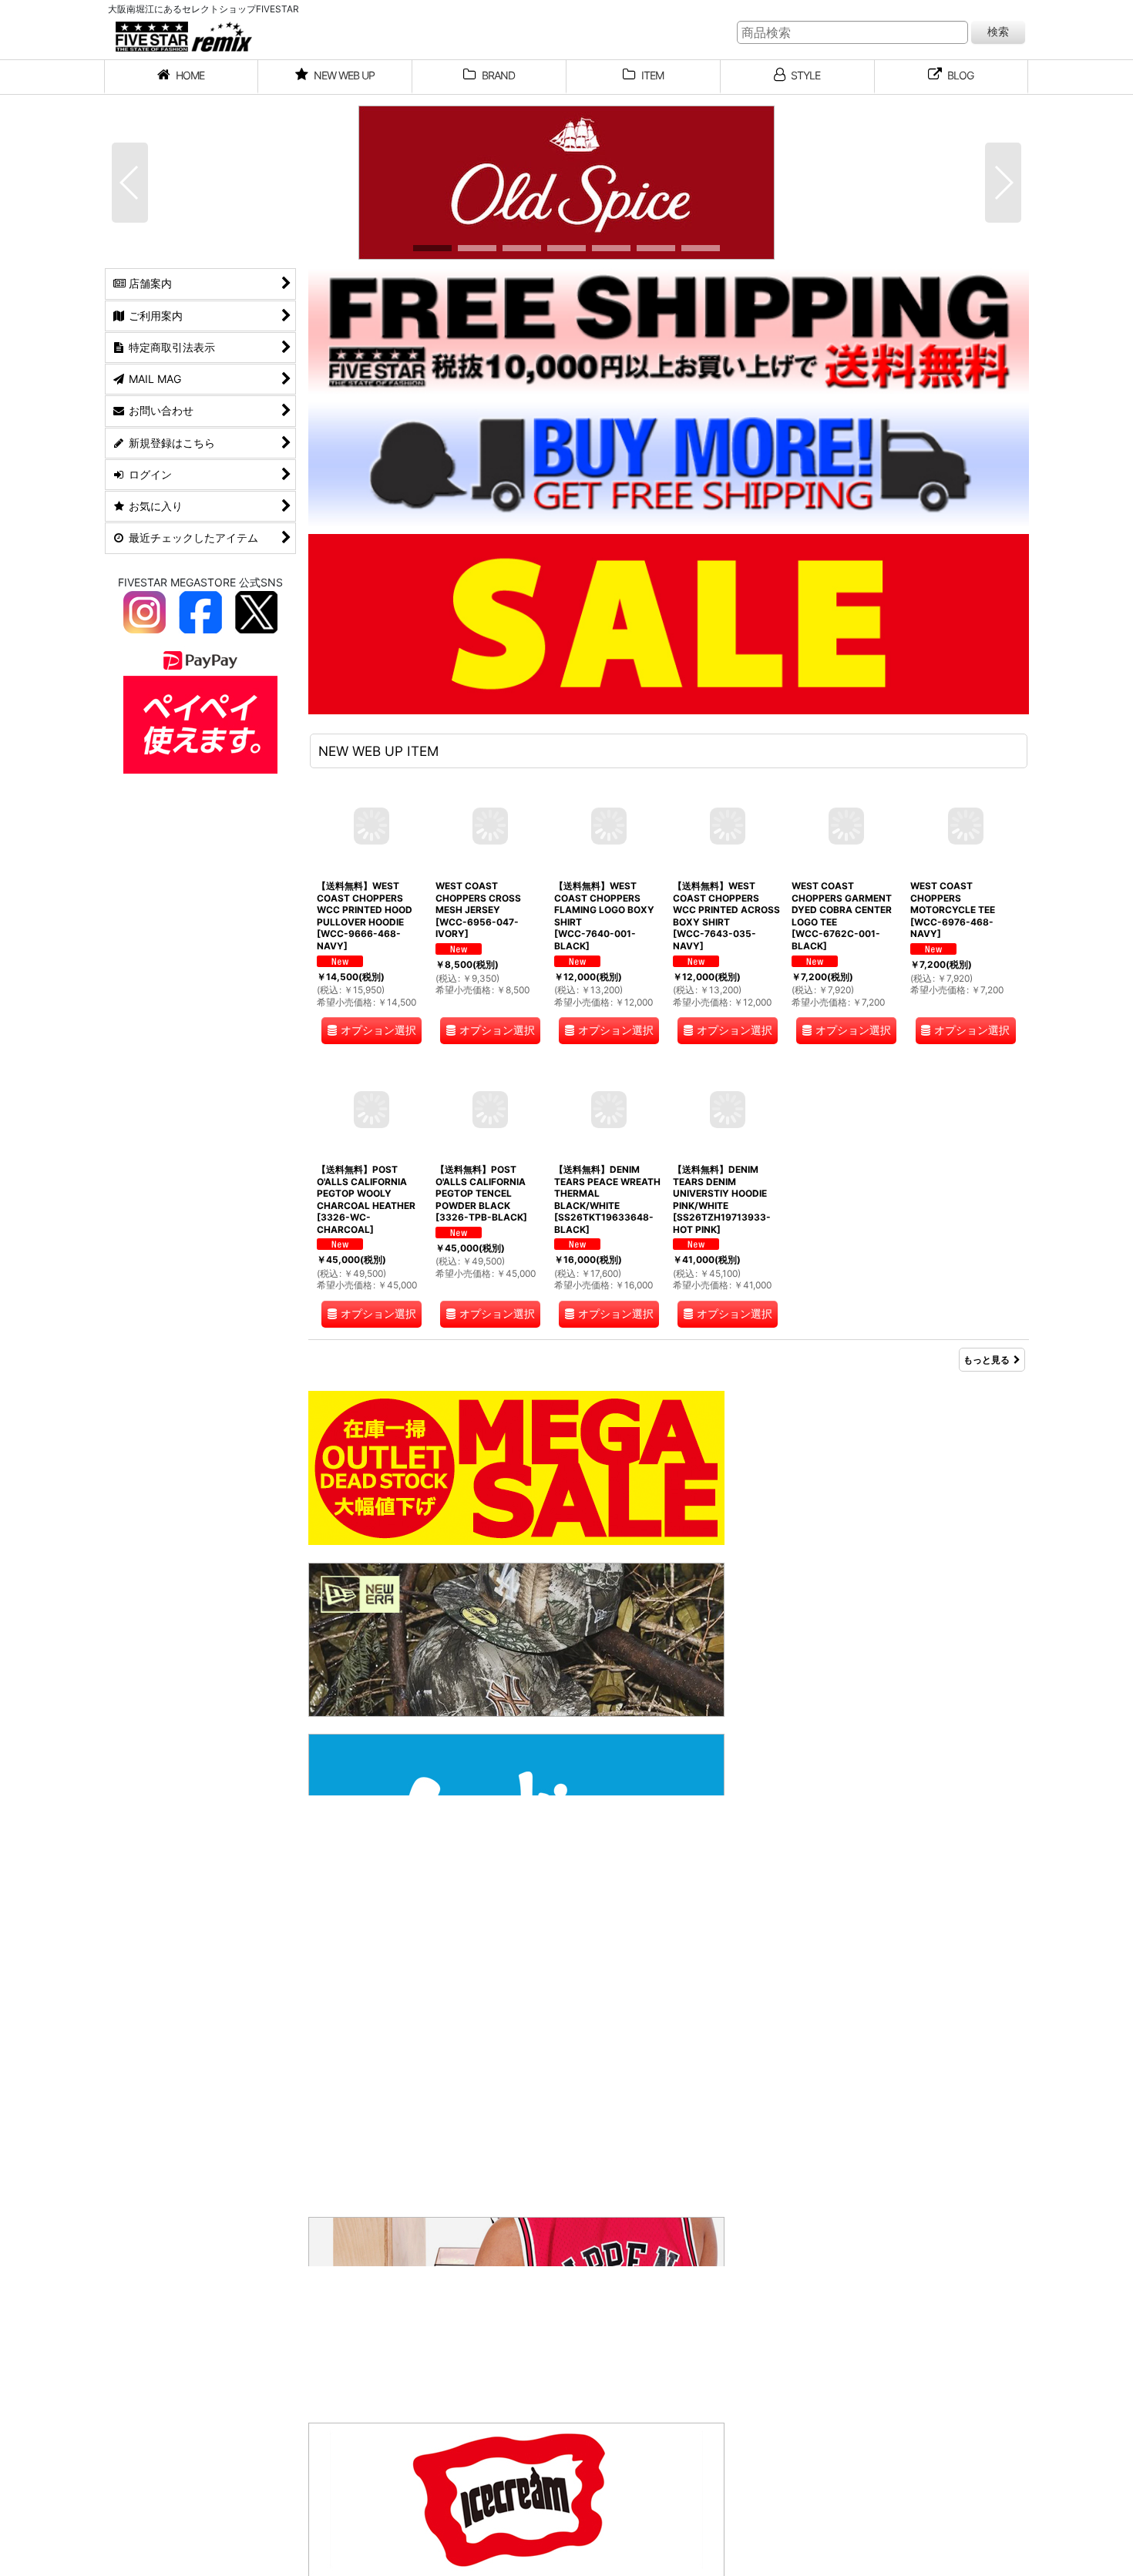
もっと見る (987, 1360)
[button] (130, 183)
